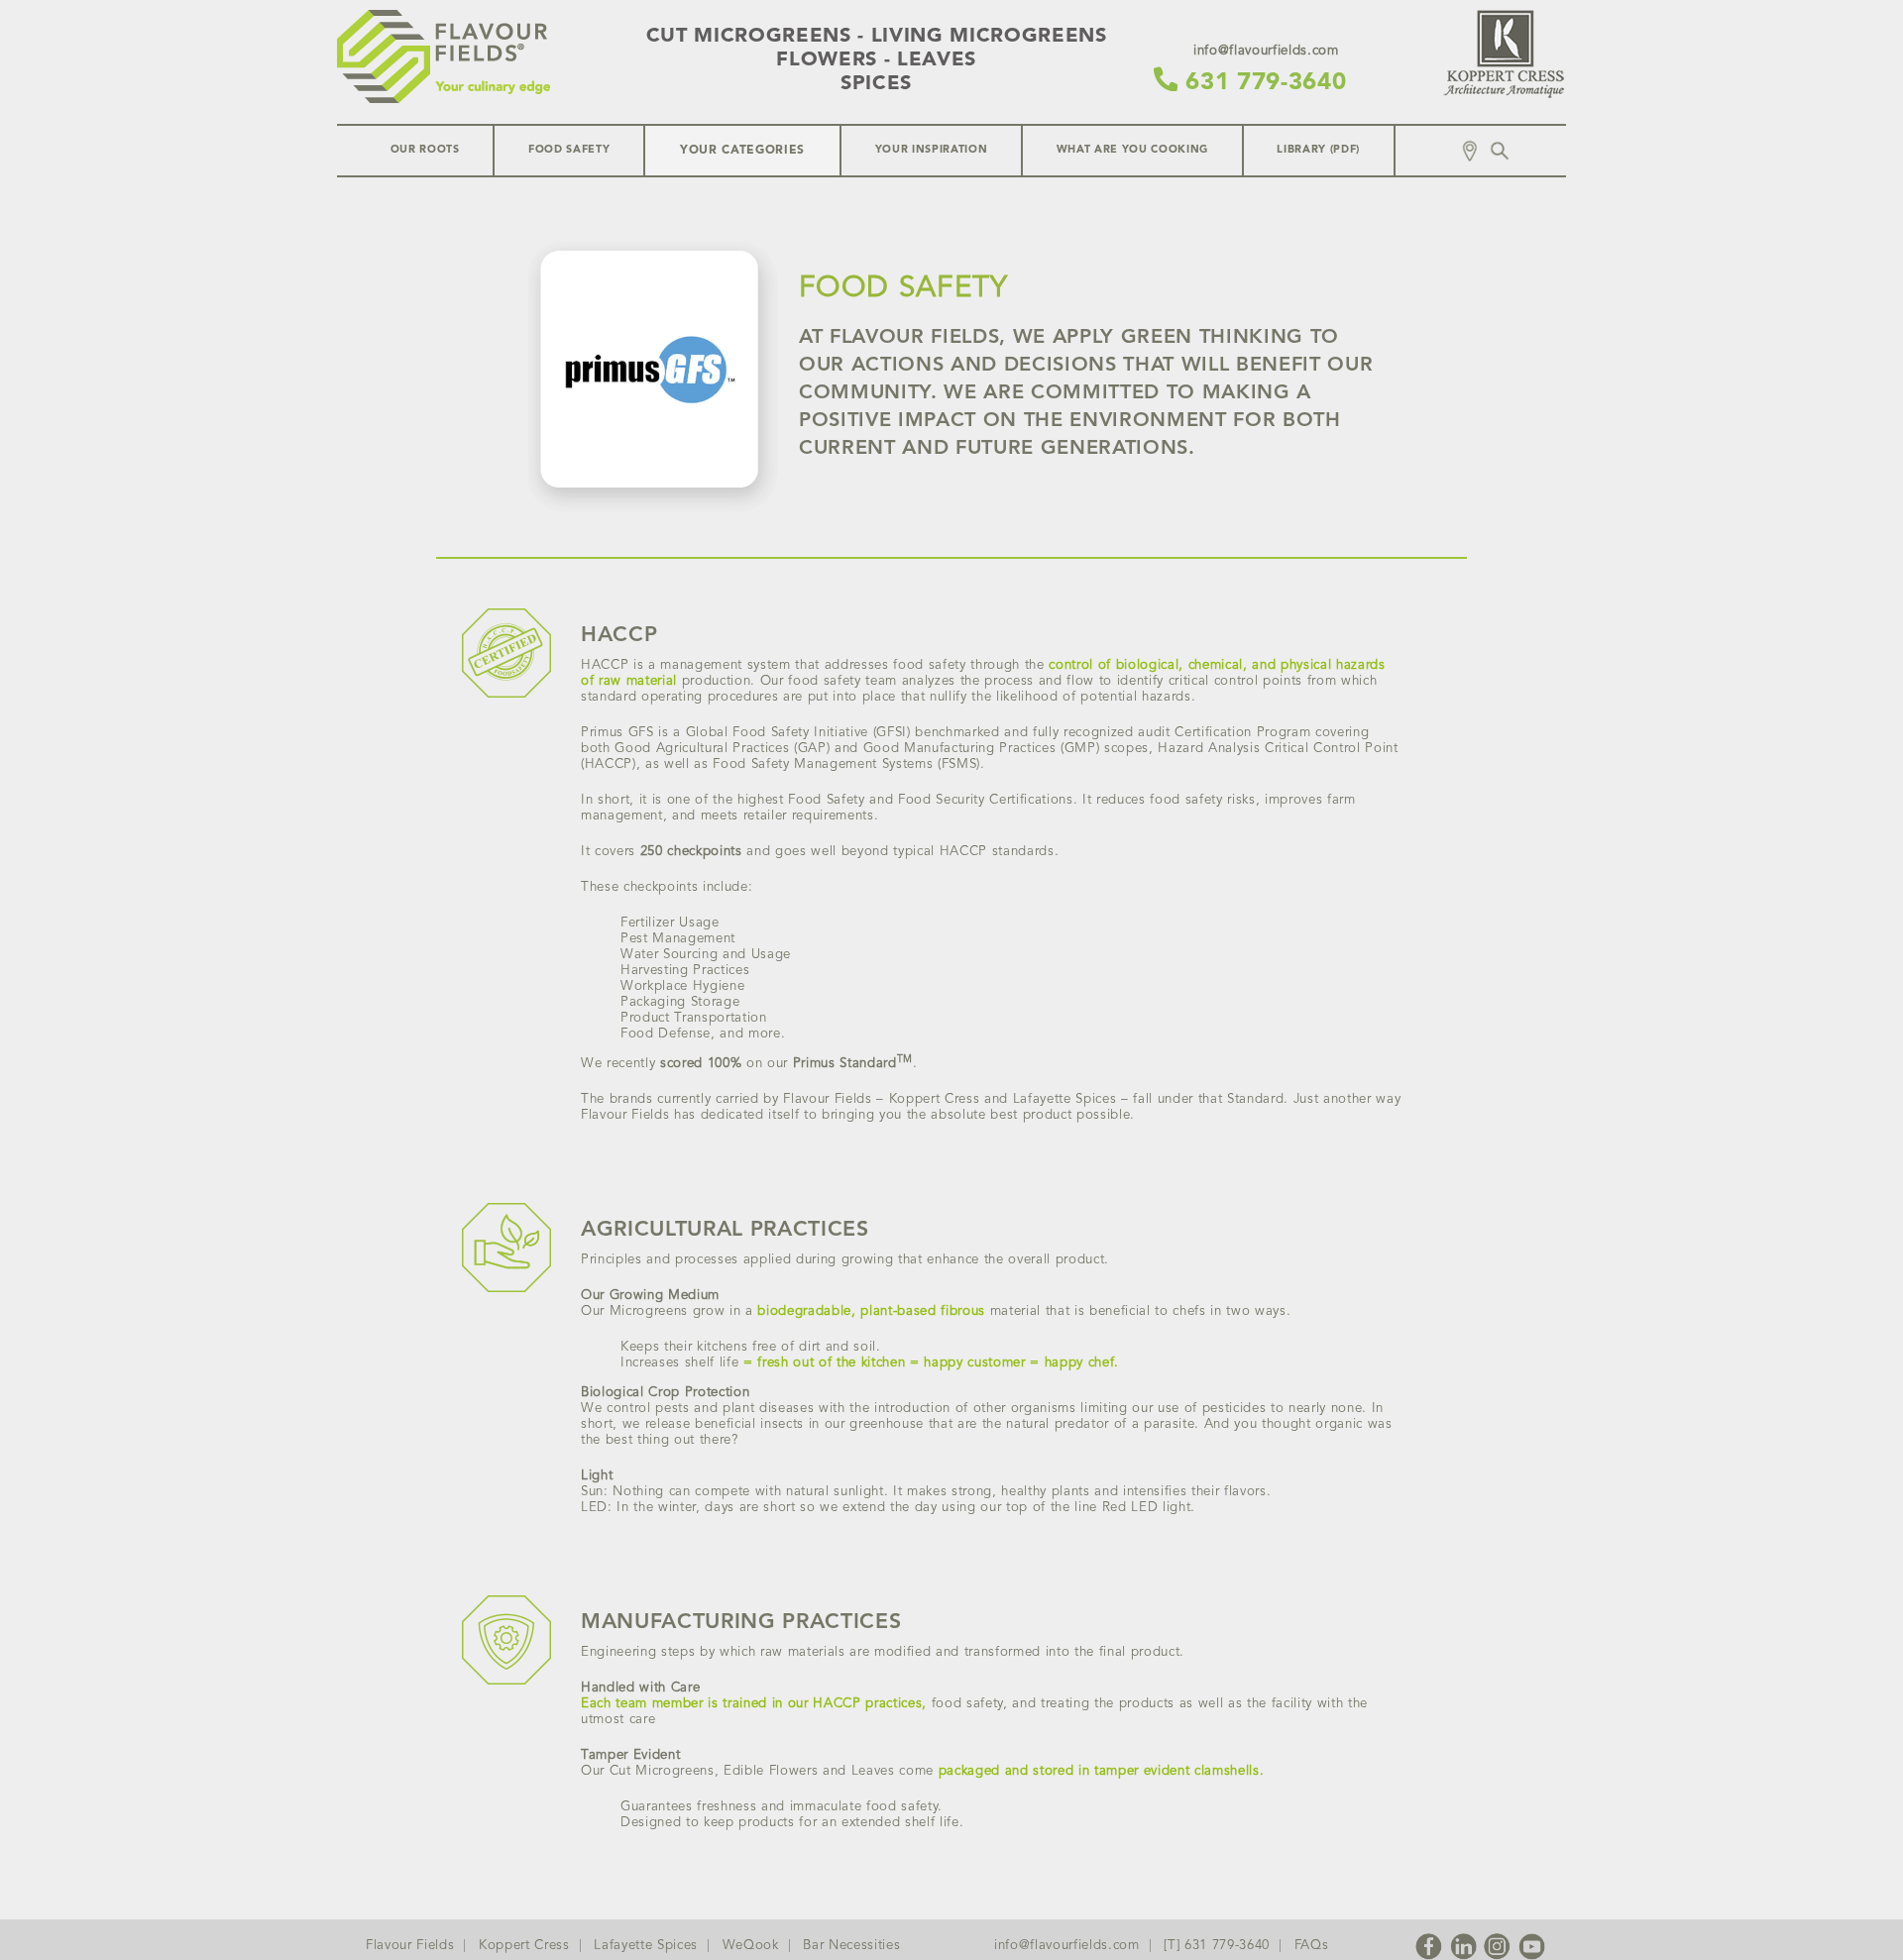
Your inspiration (932, 150)
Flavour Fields (410, 1946)
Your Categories (742, 151)
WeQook (751, 1946)
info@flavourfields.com (1067, 1946)
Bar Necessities (851, 1946)
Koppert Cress (524, 1946)
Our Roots (425, 150)
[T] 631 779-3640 (1217, 1946)
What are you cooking (1132, 150)
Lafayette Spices (646, 1946)
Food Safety (569, 150)
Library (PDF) (1318, 150)
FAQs (1312, 1946)
